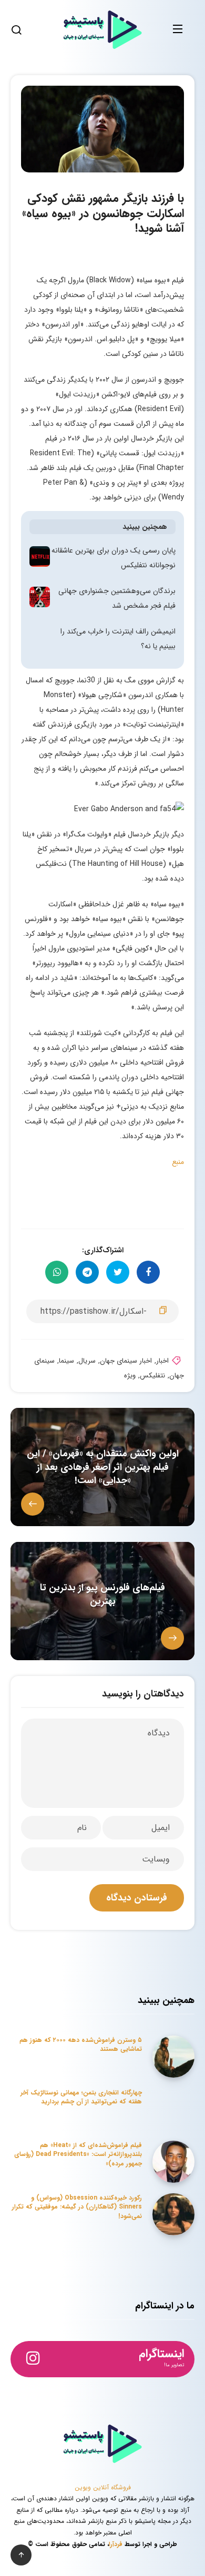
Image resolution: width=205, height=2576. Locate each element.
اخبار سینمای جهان (126, 1361)
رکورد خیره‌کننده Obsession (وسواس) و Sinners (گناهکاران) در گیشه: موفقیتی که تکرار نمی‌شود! (77, 2207)
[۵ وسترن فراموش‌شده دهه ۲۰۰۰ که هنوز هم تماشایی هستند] (173, 2057)
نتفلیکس (152, 1376)
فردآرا (116, 2544)
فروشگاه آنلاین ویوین (103, 2487)
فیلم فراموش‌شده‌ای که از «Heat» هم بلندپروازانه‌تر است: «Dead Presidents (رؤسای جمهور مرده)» (78, 2154)
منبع (178, 1162)
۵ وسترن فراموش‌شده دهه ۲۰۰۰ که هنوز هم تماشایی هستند (81, 2045)
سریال (87, 1361)
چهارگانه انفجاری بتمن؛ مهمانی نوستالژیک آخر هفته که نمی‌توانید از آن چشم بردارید (81, 2097)
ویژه (130, 1376)
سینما (66, 1361)
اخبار (162, 1361)
